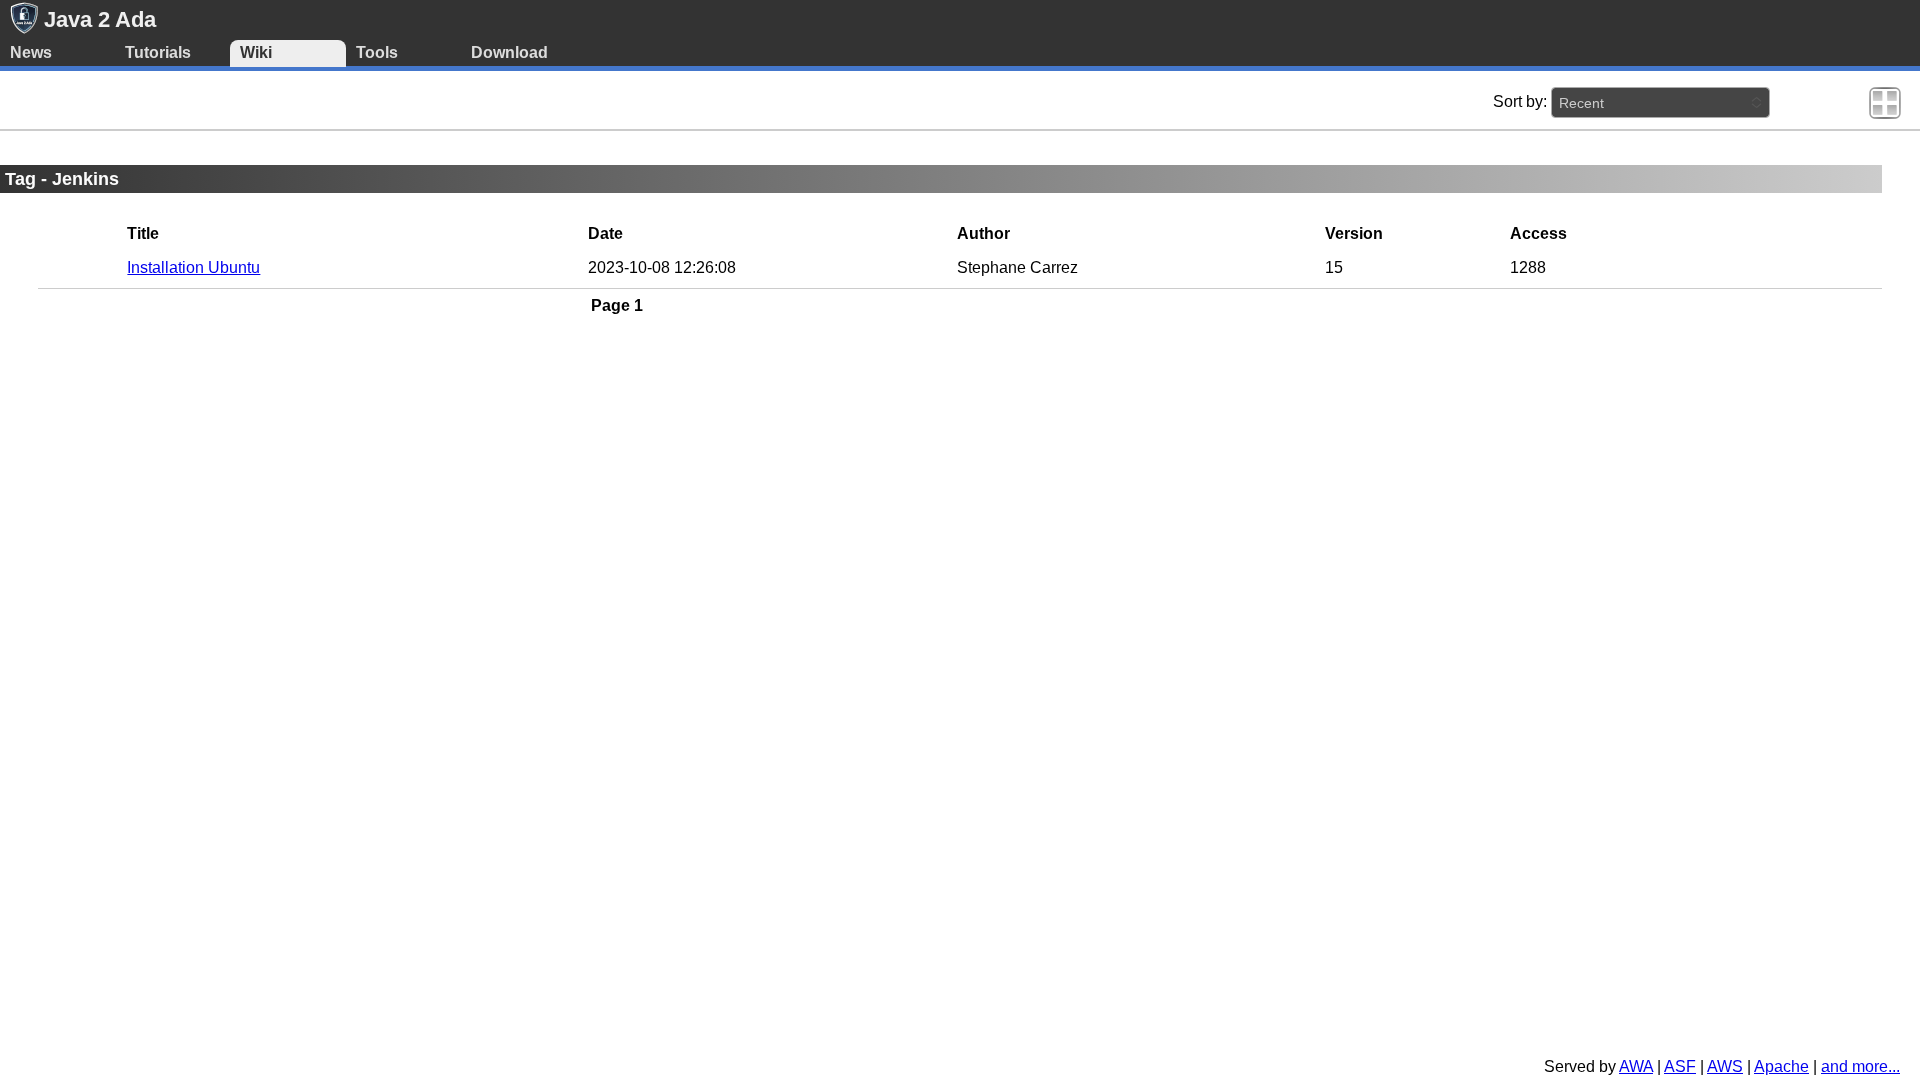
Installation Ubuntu (193, 267)
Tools (377, 52)
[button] (1661, 102)
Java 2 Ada (100, 19)
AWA (1636, 1066)
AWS (1725, 1066)
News (31, 52)
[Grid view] (1885, 101)
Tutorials (158, 52)
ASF (1680, 1066)
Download (509, 52)
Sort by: (1520, 101)
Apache (1781, 1066)
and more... (1860, 1066)
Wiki (256, 52)
